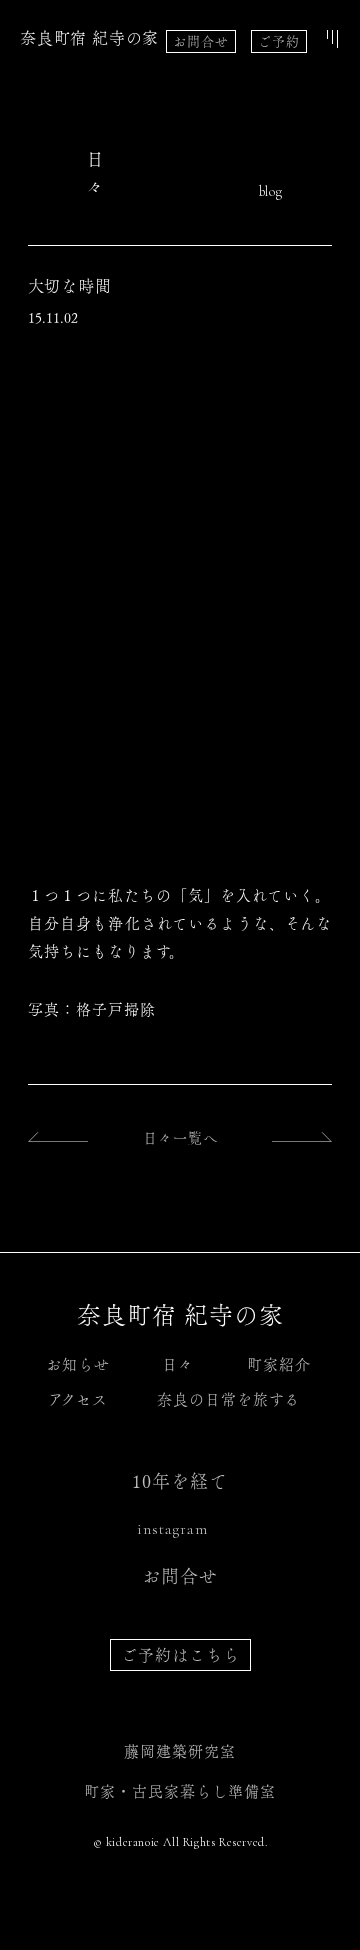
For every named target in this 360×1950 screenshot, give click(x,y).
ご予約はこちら (180, 1655)
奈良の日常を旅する (228, 1399)
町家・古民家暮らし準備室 (180, 1791)
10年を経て (180, 1481)
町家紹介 (279, 1364)
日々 (178, 1364)
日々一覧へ (180, 1138)
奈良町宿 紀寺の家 (89, 38)
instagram (172, 1529)
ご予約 (279, 41)
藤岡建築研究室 (180, 1751)
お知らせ (78, 1364)
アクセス (78, 1399)
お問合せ (201, 41)
